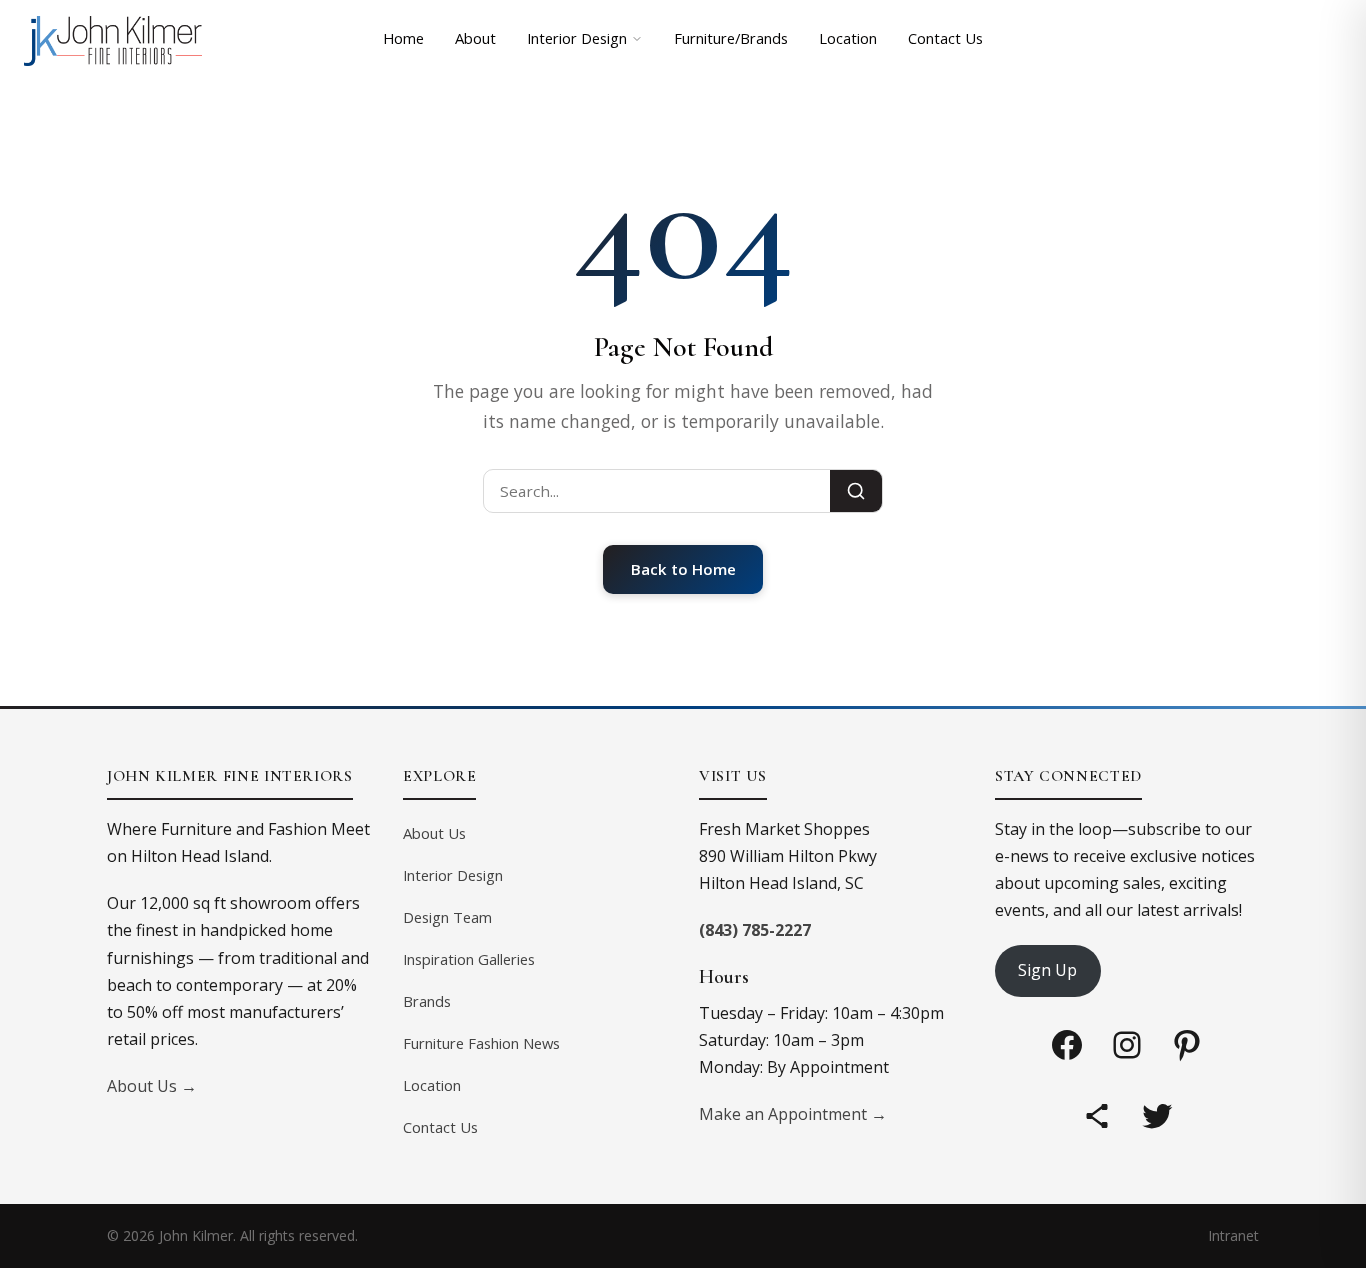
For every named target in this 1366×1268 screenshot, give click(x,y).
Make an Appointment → (793, 1114)
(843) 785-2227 (755, 930)
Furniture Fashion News (481, 1043)
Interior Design (577, 38)
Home (403, 38)
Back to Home (683, 569)
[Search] (856, 491)
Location (848, 38)
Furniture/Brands (731, 38)
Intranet (1233, 1235)
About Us (434, 833)
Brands (427, 1001)
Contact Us (945, 38)
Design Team (447, 917)
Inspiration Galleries (469, 959)
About (475, 38)
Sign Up (1047, 970)
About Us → (152, 1086)
